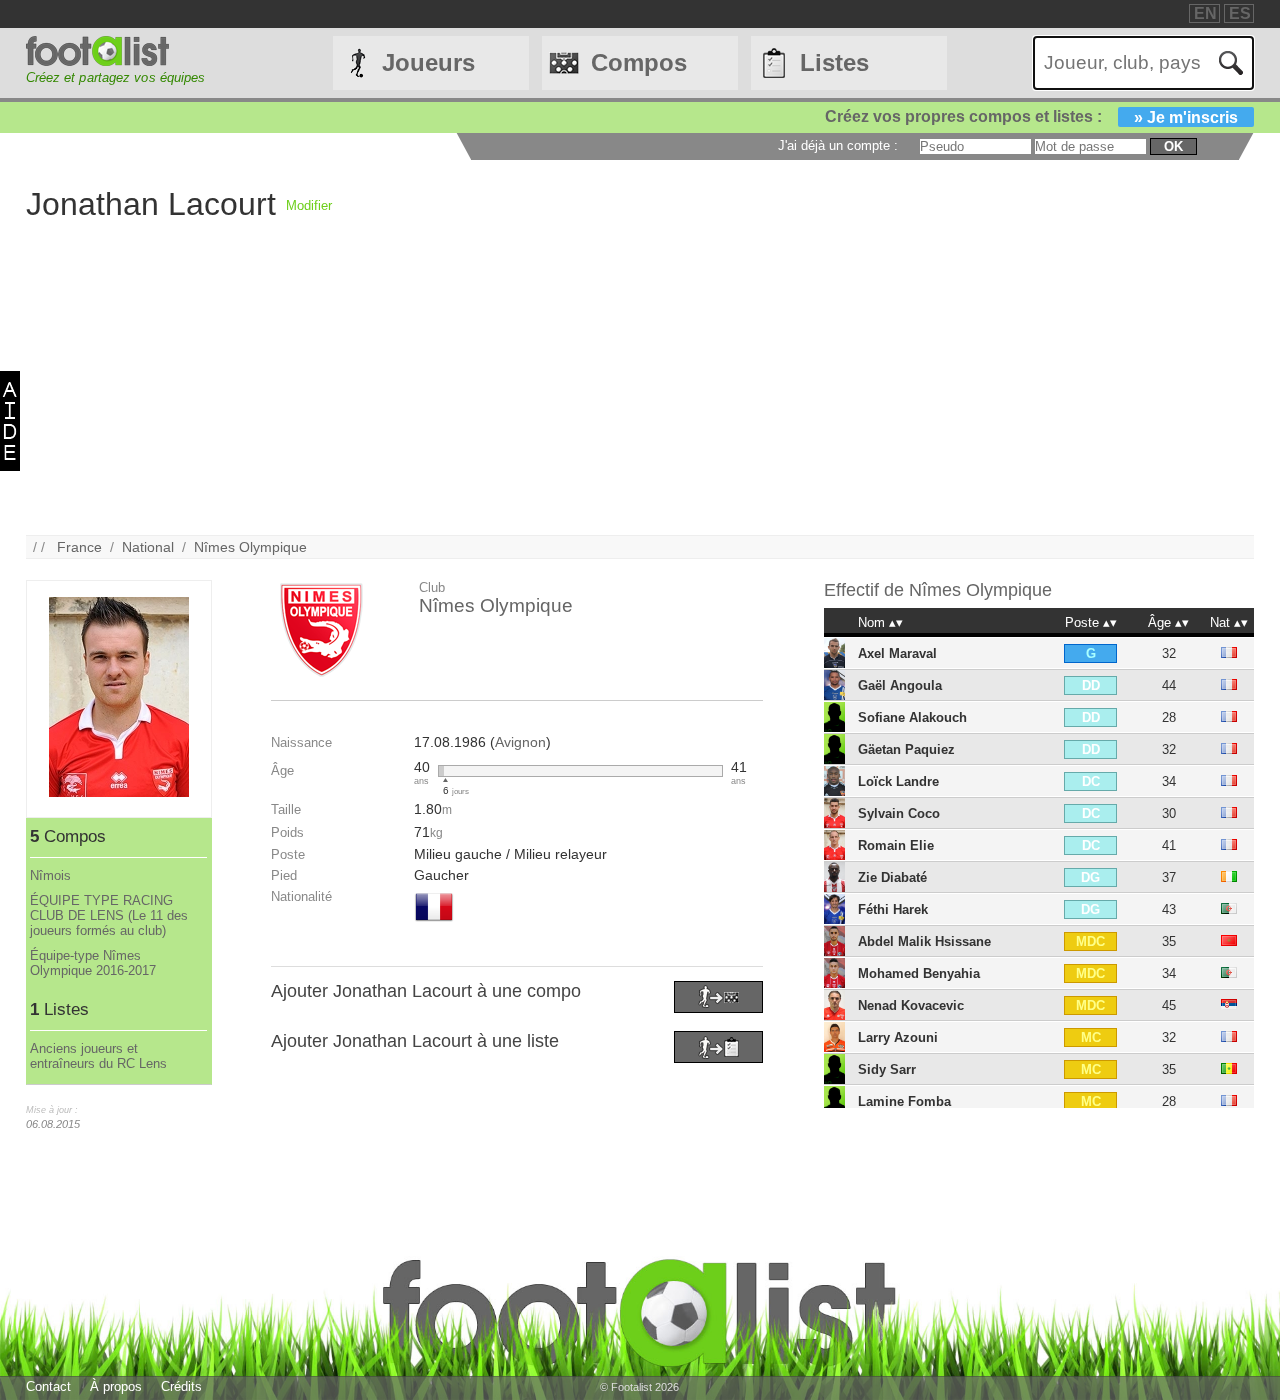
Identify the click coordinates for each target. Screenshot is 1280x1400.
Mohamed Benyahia (919, 973)
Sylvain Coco (899, 813)
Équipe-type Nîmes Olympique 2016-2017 (93, 963)
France (79, 547)
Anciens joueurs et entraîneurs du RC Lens (98, 1056)
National (148, 547)
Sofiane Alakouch (912, 717)
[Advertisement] (626, 395)
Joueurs (428, 62)
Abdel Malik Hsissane (924, 941)
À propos (116, 1386)
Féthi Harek (893, 909)
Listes (834, 62)
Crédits (181, 1386)
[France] (434, 923)
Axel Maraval (897, 653)
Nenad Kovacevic (911, 1005)
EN (1205, 13)
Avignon (520, 742)
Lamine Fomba (904, 1101)
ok (1173, 146)
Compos (639, 62)
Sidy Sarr (887, 1069)
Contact (48, 1386)
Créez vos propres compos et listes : (1031, 116)
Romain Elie (896, 845)
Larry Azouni (898, 1037)
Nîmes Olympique (250, 547)
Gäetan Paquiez (906, 749)
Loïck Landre (898, 781)
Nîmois (50, 875)
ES (1240, 13)
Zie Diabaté (892, 877)
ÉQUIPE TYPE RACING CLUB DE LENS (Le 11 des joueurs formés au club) (109, 915)
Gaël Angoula (900, 685)
